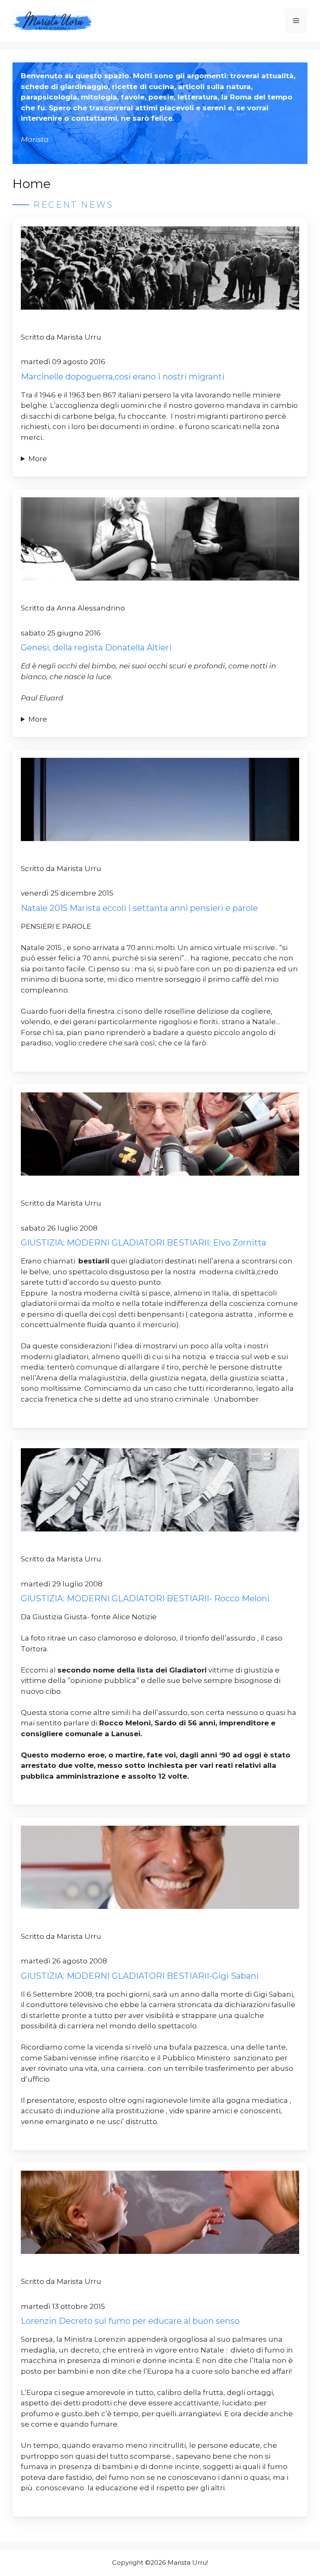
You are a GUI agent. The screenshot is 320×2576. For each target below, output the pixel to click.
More (38, 459)
